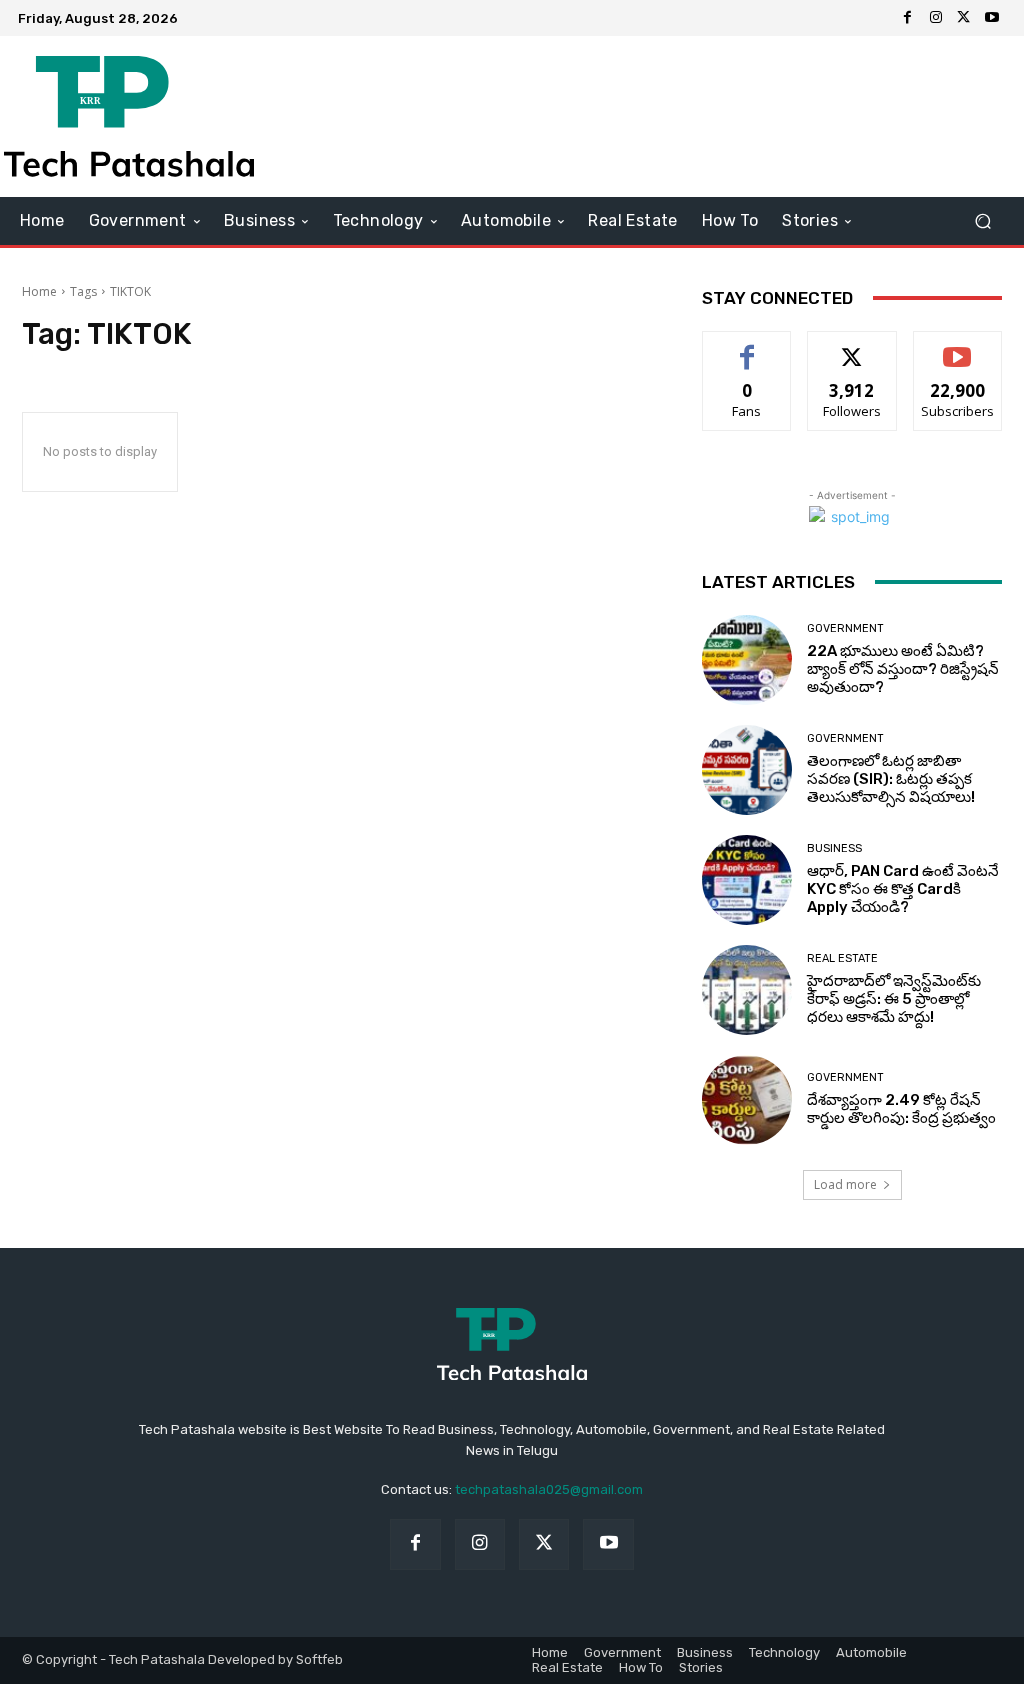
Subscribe (958, 346)
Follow (852, 346)
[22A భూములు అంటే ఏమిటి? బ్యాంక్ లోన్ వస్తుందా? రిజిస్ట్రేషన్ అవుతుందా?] (747, 660)
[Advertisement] (634, 116)
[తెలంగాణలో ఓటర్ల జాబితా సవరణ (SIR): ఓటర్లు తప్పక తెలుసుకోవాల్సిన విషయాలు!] (747, 770)
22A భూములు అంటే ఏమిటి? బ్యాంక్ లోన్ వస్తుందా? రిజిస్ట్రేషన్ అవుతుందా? (903, 669)
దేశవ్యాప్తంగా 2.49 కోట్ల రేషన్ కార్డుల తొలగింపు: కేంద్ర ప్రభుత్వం (901, 1109)
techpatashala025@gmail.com (549, 1489)
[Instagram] (936, 18)
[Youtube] (992, 18)
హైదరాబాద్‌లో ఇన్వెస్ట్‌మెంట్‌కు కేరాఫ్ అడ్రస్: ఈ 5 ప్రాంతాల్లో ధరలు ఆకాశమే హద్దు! (894, 999)
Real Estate (842, 958)
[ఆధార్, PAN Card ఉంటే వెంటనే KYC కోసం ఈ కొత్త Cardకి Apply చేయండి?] (747, 880)
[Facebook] (908, 18)
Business (834, 848)
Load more (845, 1184)
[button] (982, 220)
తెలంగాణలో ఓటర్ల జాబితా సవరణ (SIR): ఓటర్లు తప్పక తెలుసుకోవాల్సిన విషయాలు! (891, 779)
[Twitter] (964, 18)
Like (747, 346)
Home (39, 291)
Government (845, 628)
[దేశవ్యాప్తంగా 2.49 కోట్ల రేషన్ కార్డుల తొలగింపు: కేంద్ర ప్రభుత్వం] (747, 1100)
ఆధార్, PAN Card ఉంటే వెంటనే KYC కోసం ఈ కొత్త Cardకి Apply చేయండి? (903, 889)
